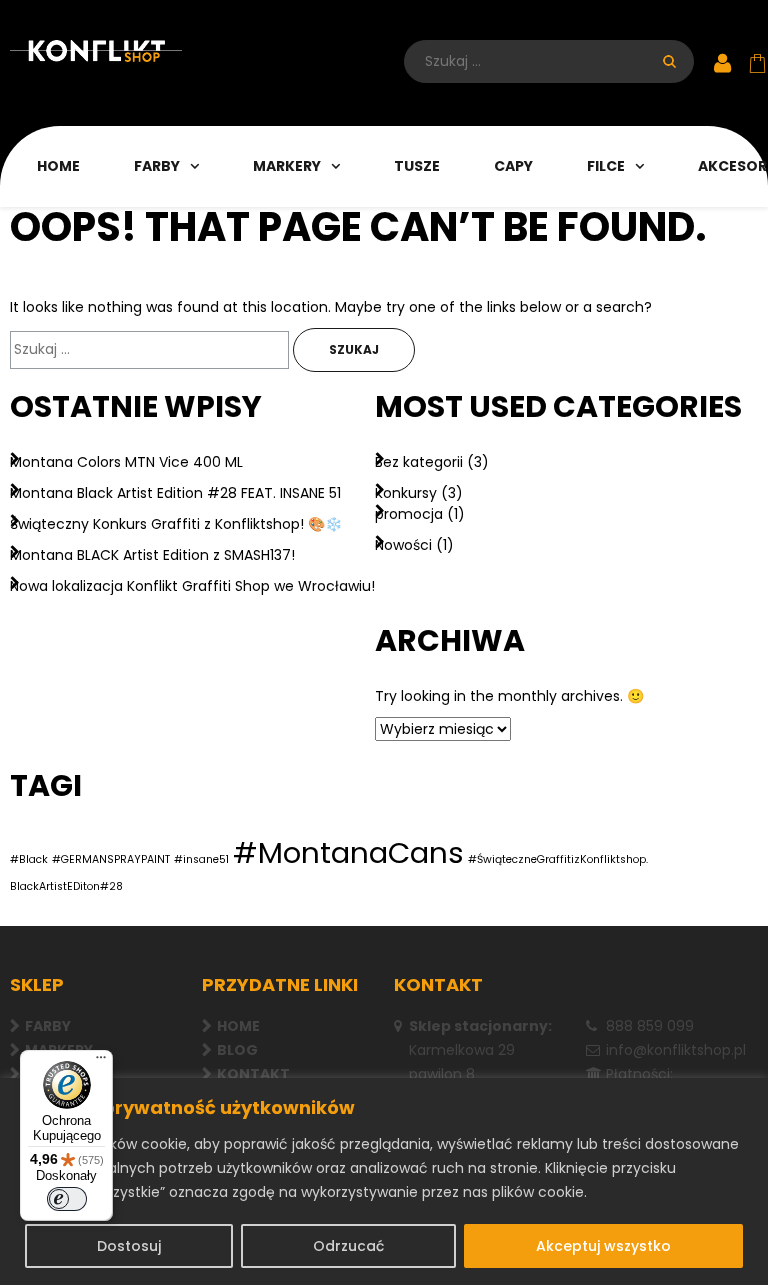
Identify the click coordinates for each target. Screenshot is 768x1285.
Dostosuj (129, 1246)
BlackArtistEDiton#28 (66, 886)
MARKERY (287, 166)
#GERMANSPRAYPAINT (111, 859)
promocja (409, 514)
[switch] (67, 1199)
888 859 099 (650, 1026)
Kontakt (253, 1074)
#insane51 (201, 859)
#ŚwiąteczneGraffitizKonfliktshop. (558, 859)
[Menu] (101, 1062)
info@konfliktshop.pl (676, 1050)
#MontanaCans (348, 852)
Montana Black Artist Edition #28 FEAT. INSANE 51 (175, 493)
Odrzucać (348, 1246)
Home (58, 166)
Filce (606, 166)
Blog (237, 1050)
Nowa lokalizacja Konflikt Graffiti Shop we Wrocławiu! (192, 586)
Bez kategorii (419, 462)
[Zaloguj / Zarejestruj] (722, 64)
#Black (29, 859)
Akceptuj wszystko (603, 1246)
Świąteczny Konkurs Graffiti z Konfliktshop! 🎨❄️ (176, 524)
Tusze (417, 166)
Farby (157, 166)
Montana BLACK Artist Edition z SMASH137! (152, 555)
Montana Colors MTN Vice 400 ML (126, 462)
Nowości (403, 545)
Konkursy (406, 493)
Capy (513, 166)
